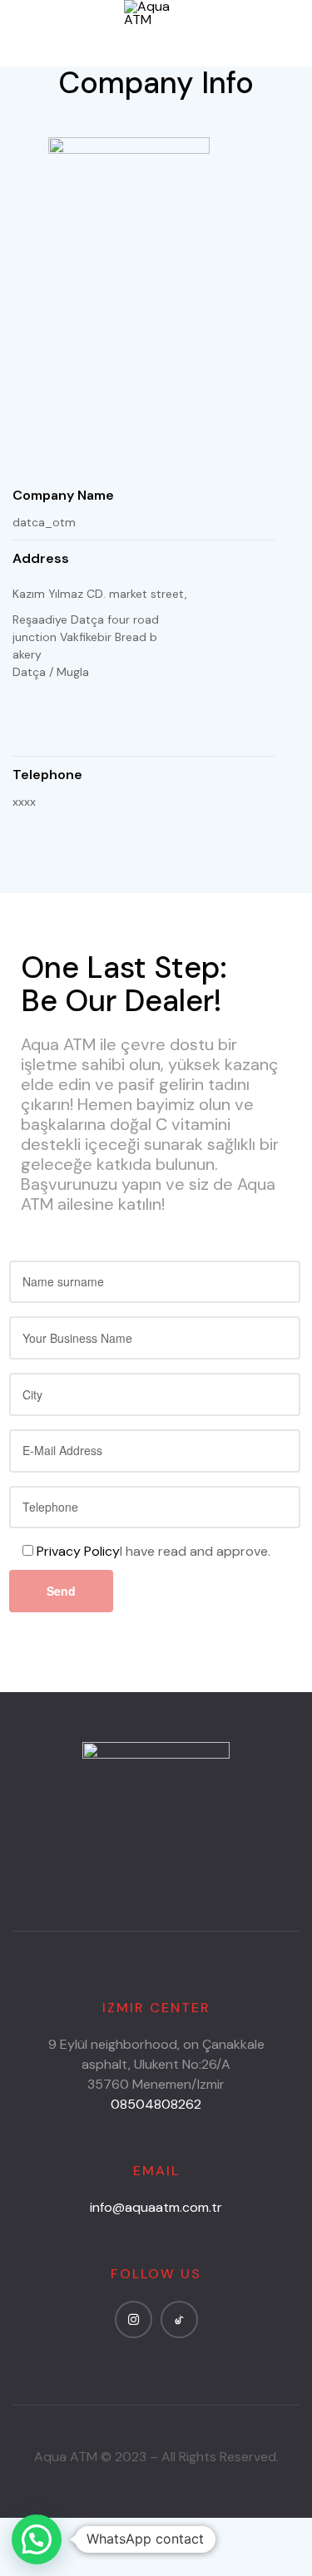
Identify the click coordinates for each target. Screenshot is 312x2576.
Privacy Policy (78, 1551)
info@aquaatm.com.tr (156, 2207)
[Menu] (19, 34)
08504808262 (156, 2104)
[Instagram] (134, 2319)
